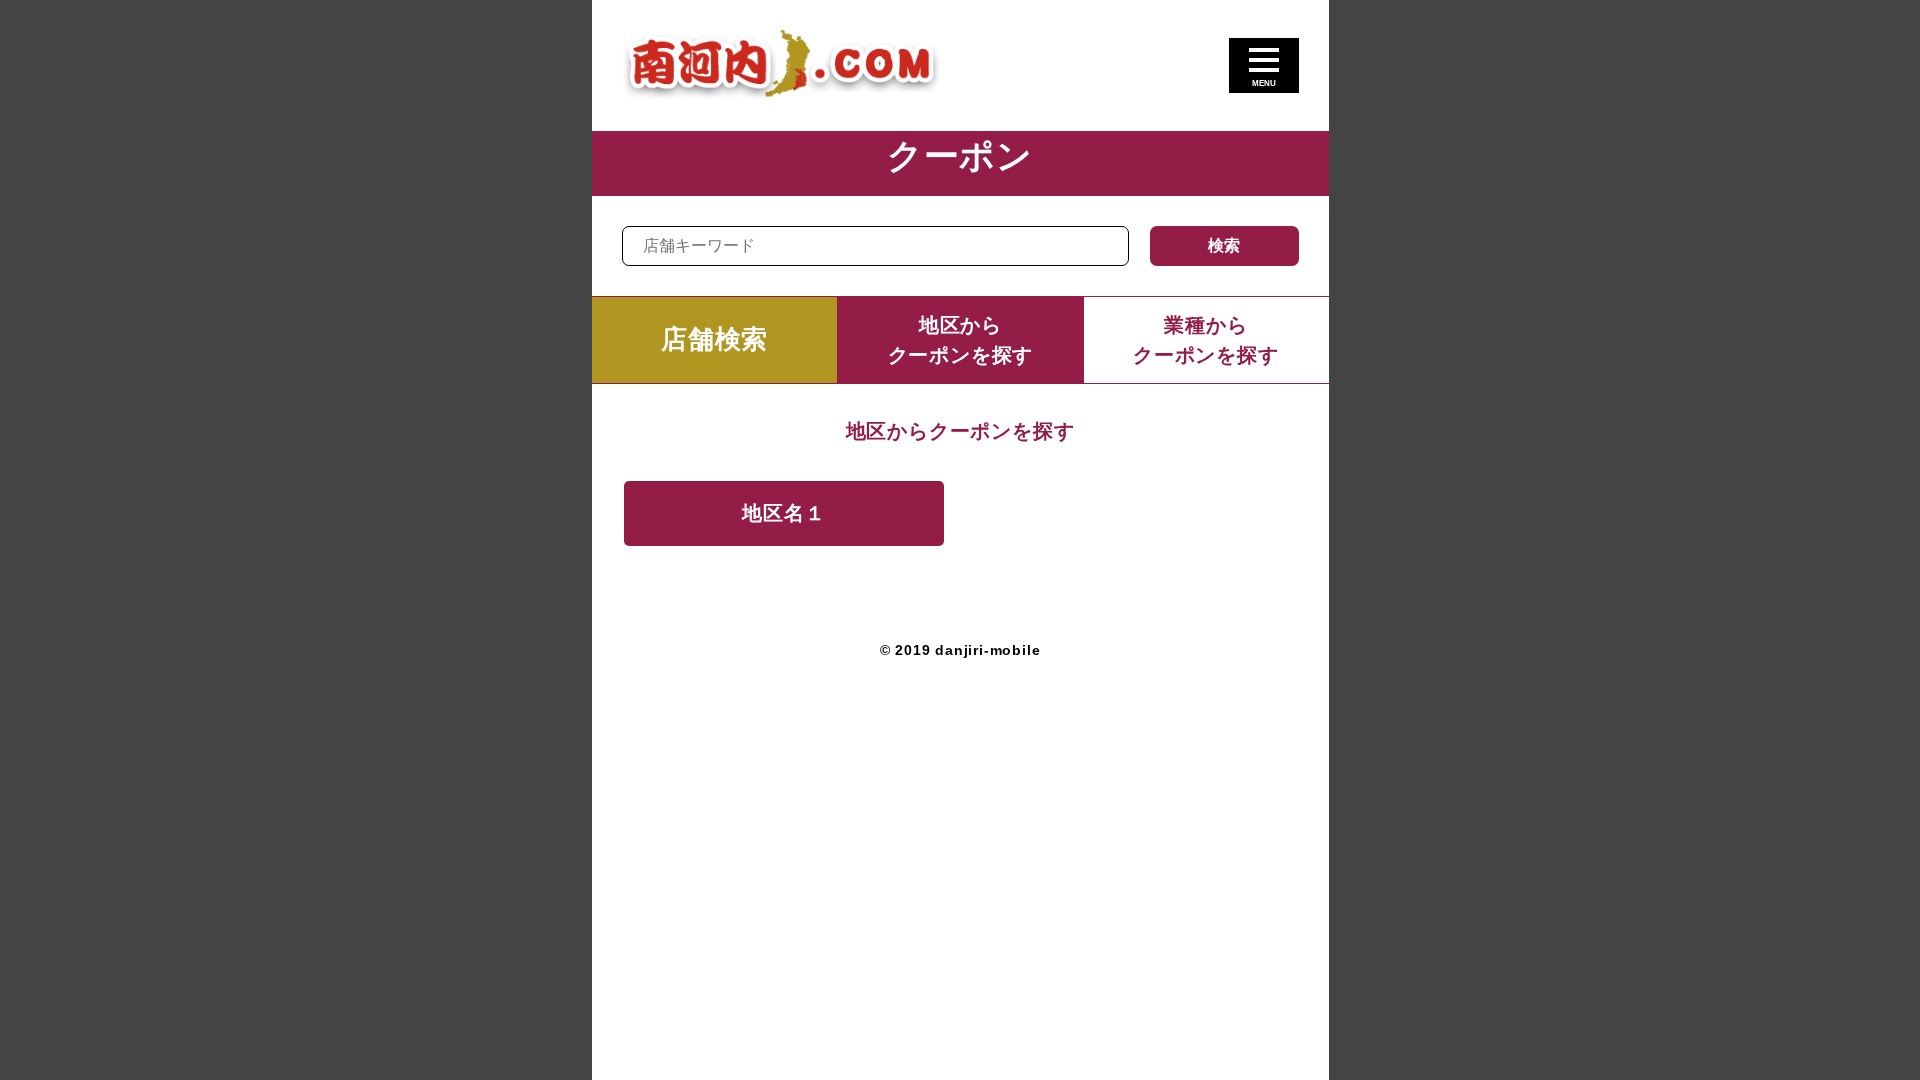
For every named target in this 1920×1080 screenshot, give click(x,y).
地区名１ (783, 513)
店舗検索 (714, 339)
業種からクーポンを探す (1206, 340)
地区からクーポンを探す (961, 340)
